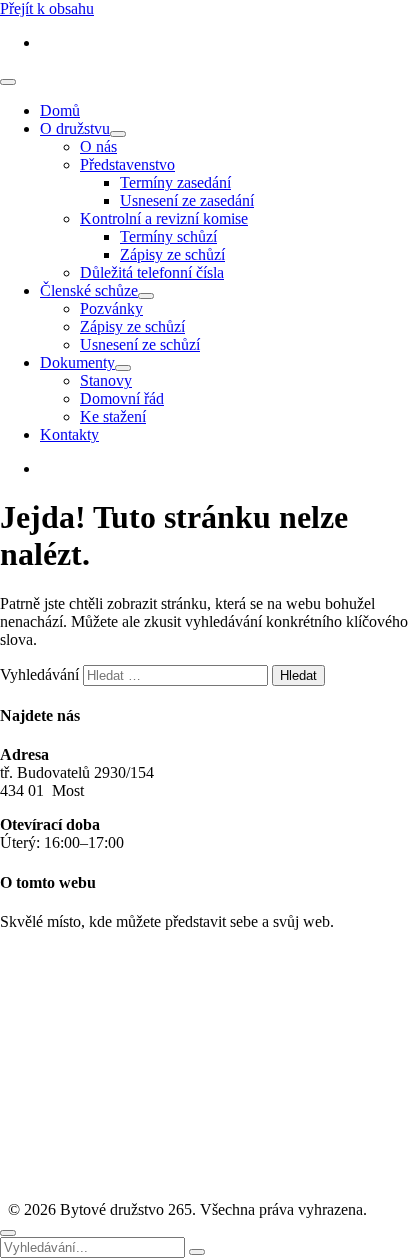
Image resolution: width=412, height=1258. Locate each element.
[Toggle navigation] (8, 82)
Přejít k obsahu (47, 8)
